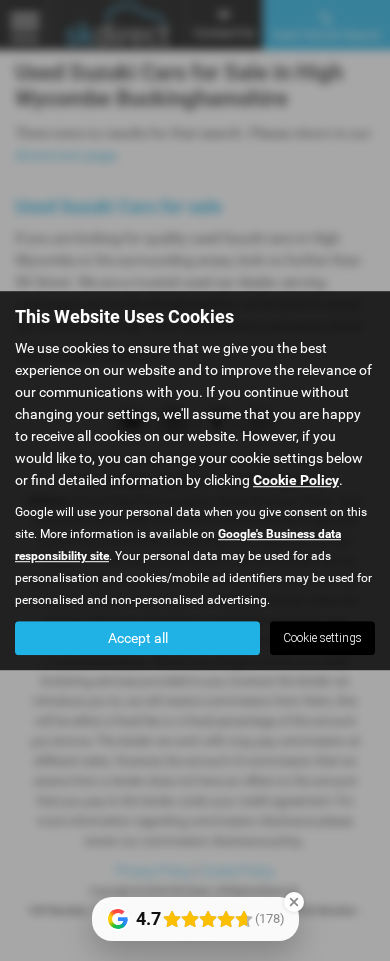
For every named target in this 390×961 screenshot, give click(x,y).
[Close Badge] (294, 902)
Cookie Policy (296, 480)
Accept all (138, 638)
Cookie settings (322, 638)
